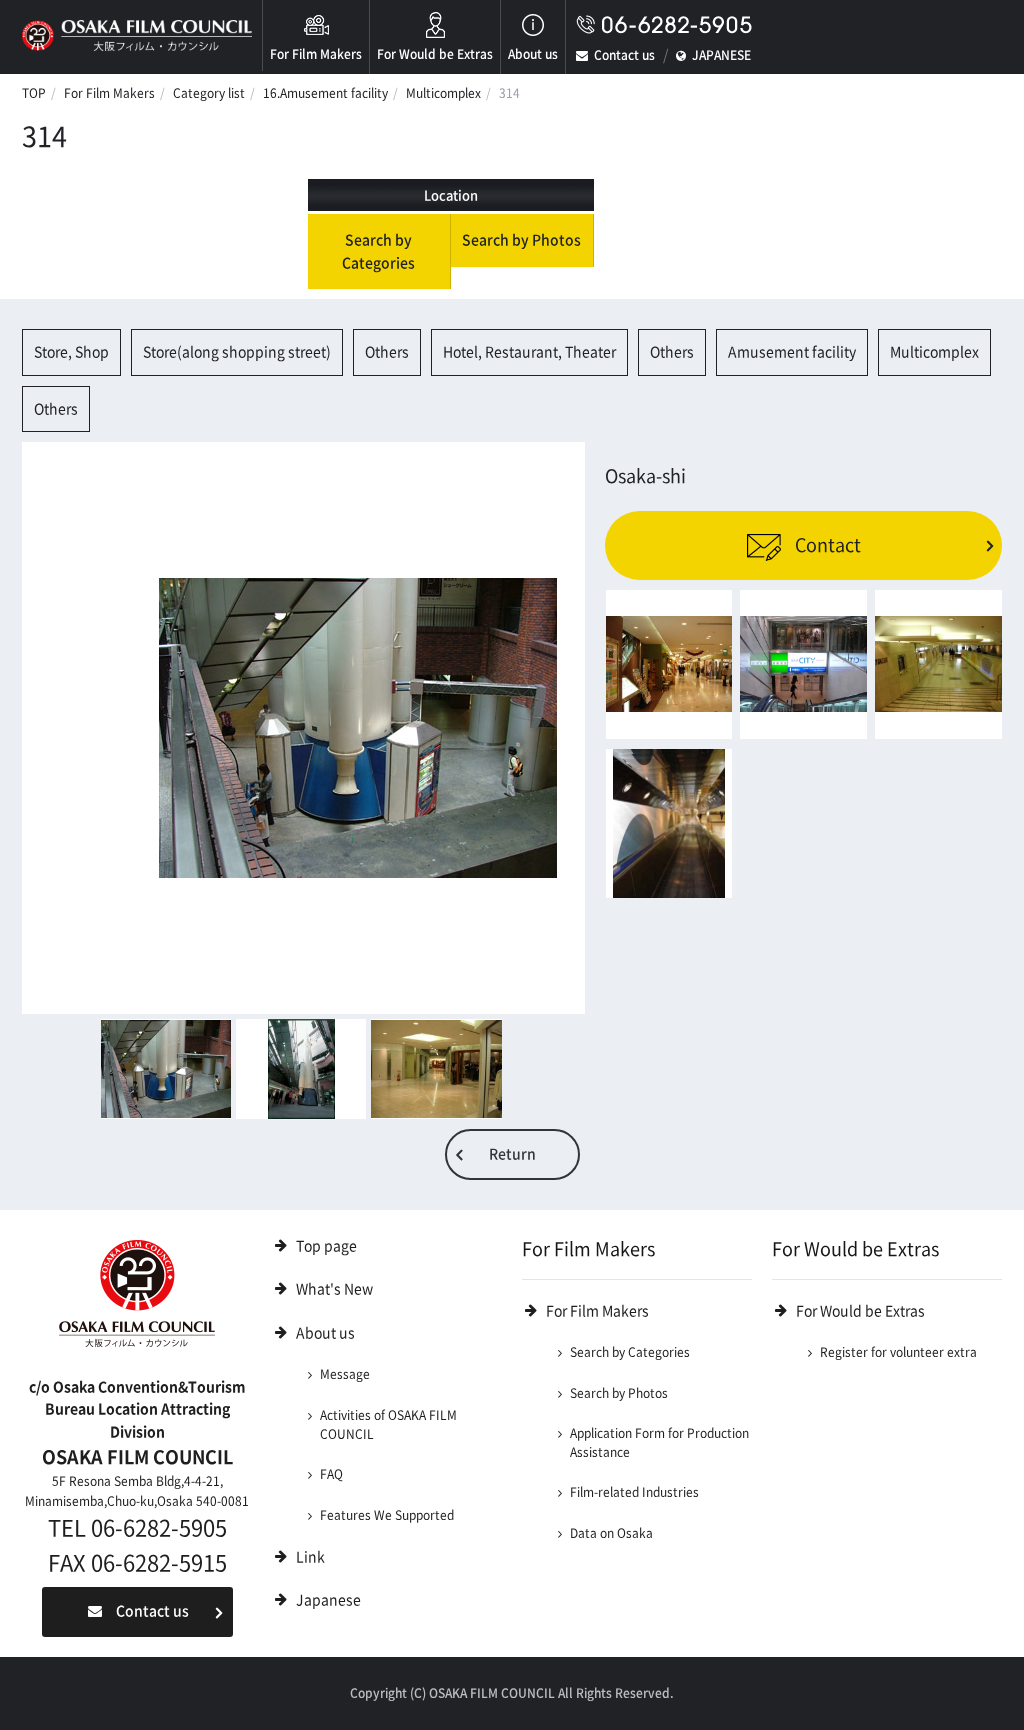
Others (387, 352)
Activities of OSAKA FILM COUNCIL (388, 1424)
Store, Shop (71, 352)
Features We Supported (387, 1515)
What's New (334, 1289)
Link (310, 1557)
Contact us (624, 55)
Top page (326, 1246)
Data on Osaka (611, 1533)
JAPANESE (721, 55)
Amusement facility (792, 352)
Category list (209, 93)
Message (345, 1374)
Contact (826, 545)
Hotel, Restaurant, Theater (529, 352)
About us (533, 54)
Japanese (328, 1600)
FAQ (331, 1474)
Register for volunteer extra (898, 1352)
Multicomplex (443, 93)
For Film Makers (316, 54)
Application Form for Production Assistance (659, 1442)
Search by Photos (521, 240)
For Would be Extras (435, 54)
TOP (34, 93)
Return (512, 1154)
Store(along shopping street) (237, 352)
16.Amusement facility (325, 93)
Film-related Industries (634, 1492)
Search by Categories (378, 251)
